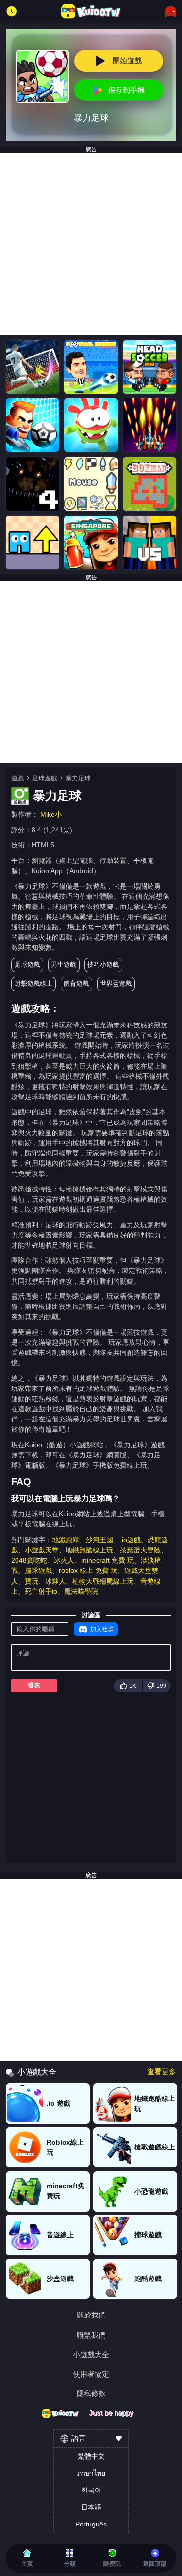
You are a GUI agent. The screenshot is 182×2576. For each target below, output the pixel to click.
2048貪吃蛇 (29, 1560)
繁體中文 (91, 2456)
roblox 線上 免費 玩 (88, 1570)
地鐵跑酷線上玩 (89, 1550)
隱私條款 (91, 2393)
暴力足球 (78, 778)
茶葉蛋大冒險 (140, 1550)
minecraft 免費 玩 (108, 1560)
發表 (34, 1685)
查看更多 (162, 2072)
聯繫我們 (91, 2335)
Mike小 (51, 814)
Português (91, 2524)
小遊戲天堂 (42, 1550)
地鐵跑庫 (66, 1540)
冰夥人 (55, 1581)
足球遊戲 (45, 778)
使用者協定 (91, 2374)
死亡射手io (41, 1591)
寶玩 (32, 1581)
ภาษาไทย (91, 2473)
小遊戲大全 (91, 2354)
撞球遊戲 (38, 1570)
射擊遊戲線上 (33, 983)
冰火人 (64, 1560)
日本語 (91, 2507)
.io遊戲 (130, 1540)
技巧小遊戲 (103, 965)
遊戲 (17, 778)
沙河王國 (99, 1540)
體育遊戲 (76, 983)
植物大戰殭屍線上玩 (103, 1581)
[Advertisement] (91, 244)
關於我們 (91, 2315)
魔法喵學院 (81, 1591)
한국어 (91, 2490)
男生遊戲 (64, 965)
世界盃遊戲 (116, 983)
